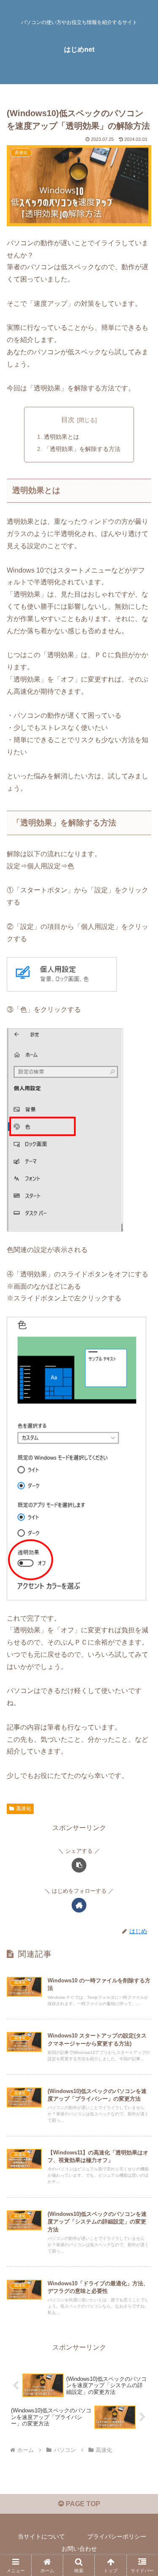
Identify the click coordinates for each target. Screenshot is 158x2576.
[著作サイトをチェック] (79, 1905)
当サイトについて (41, 2536)
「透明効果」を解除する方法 (82, 449)
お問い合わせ (79, 2549)
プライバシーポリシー (117, 2536)
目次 (68, 420)
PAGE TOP (82, 2504)
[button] (79, 1865)
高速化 (24, 1809)
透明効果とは (62, 437)
